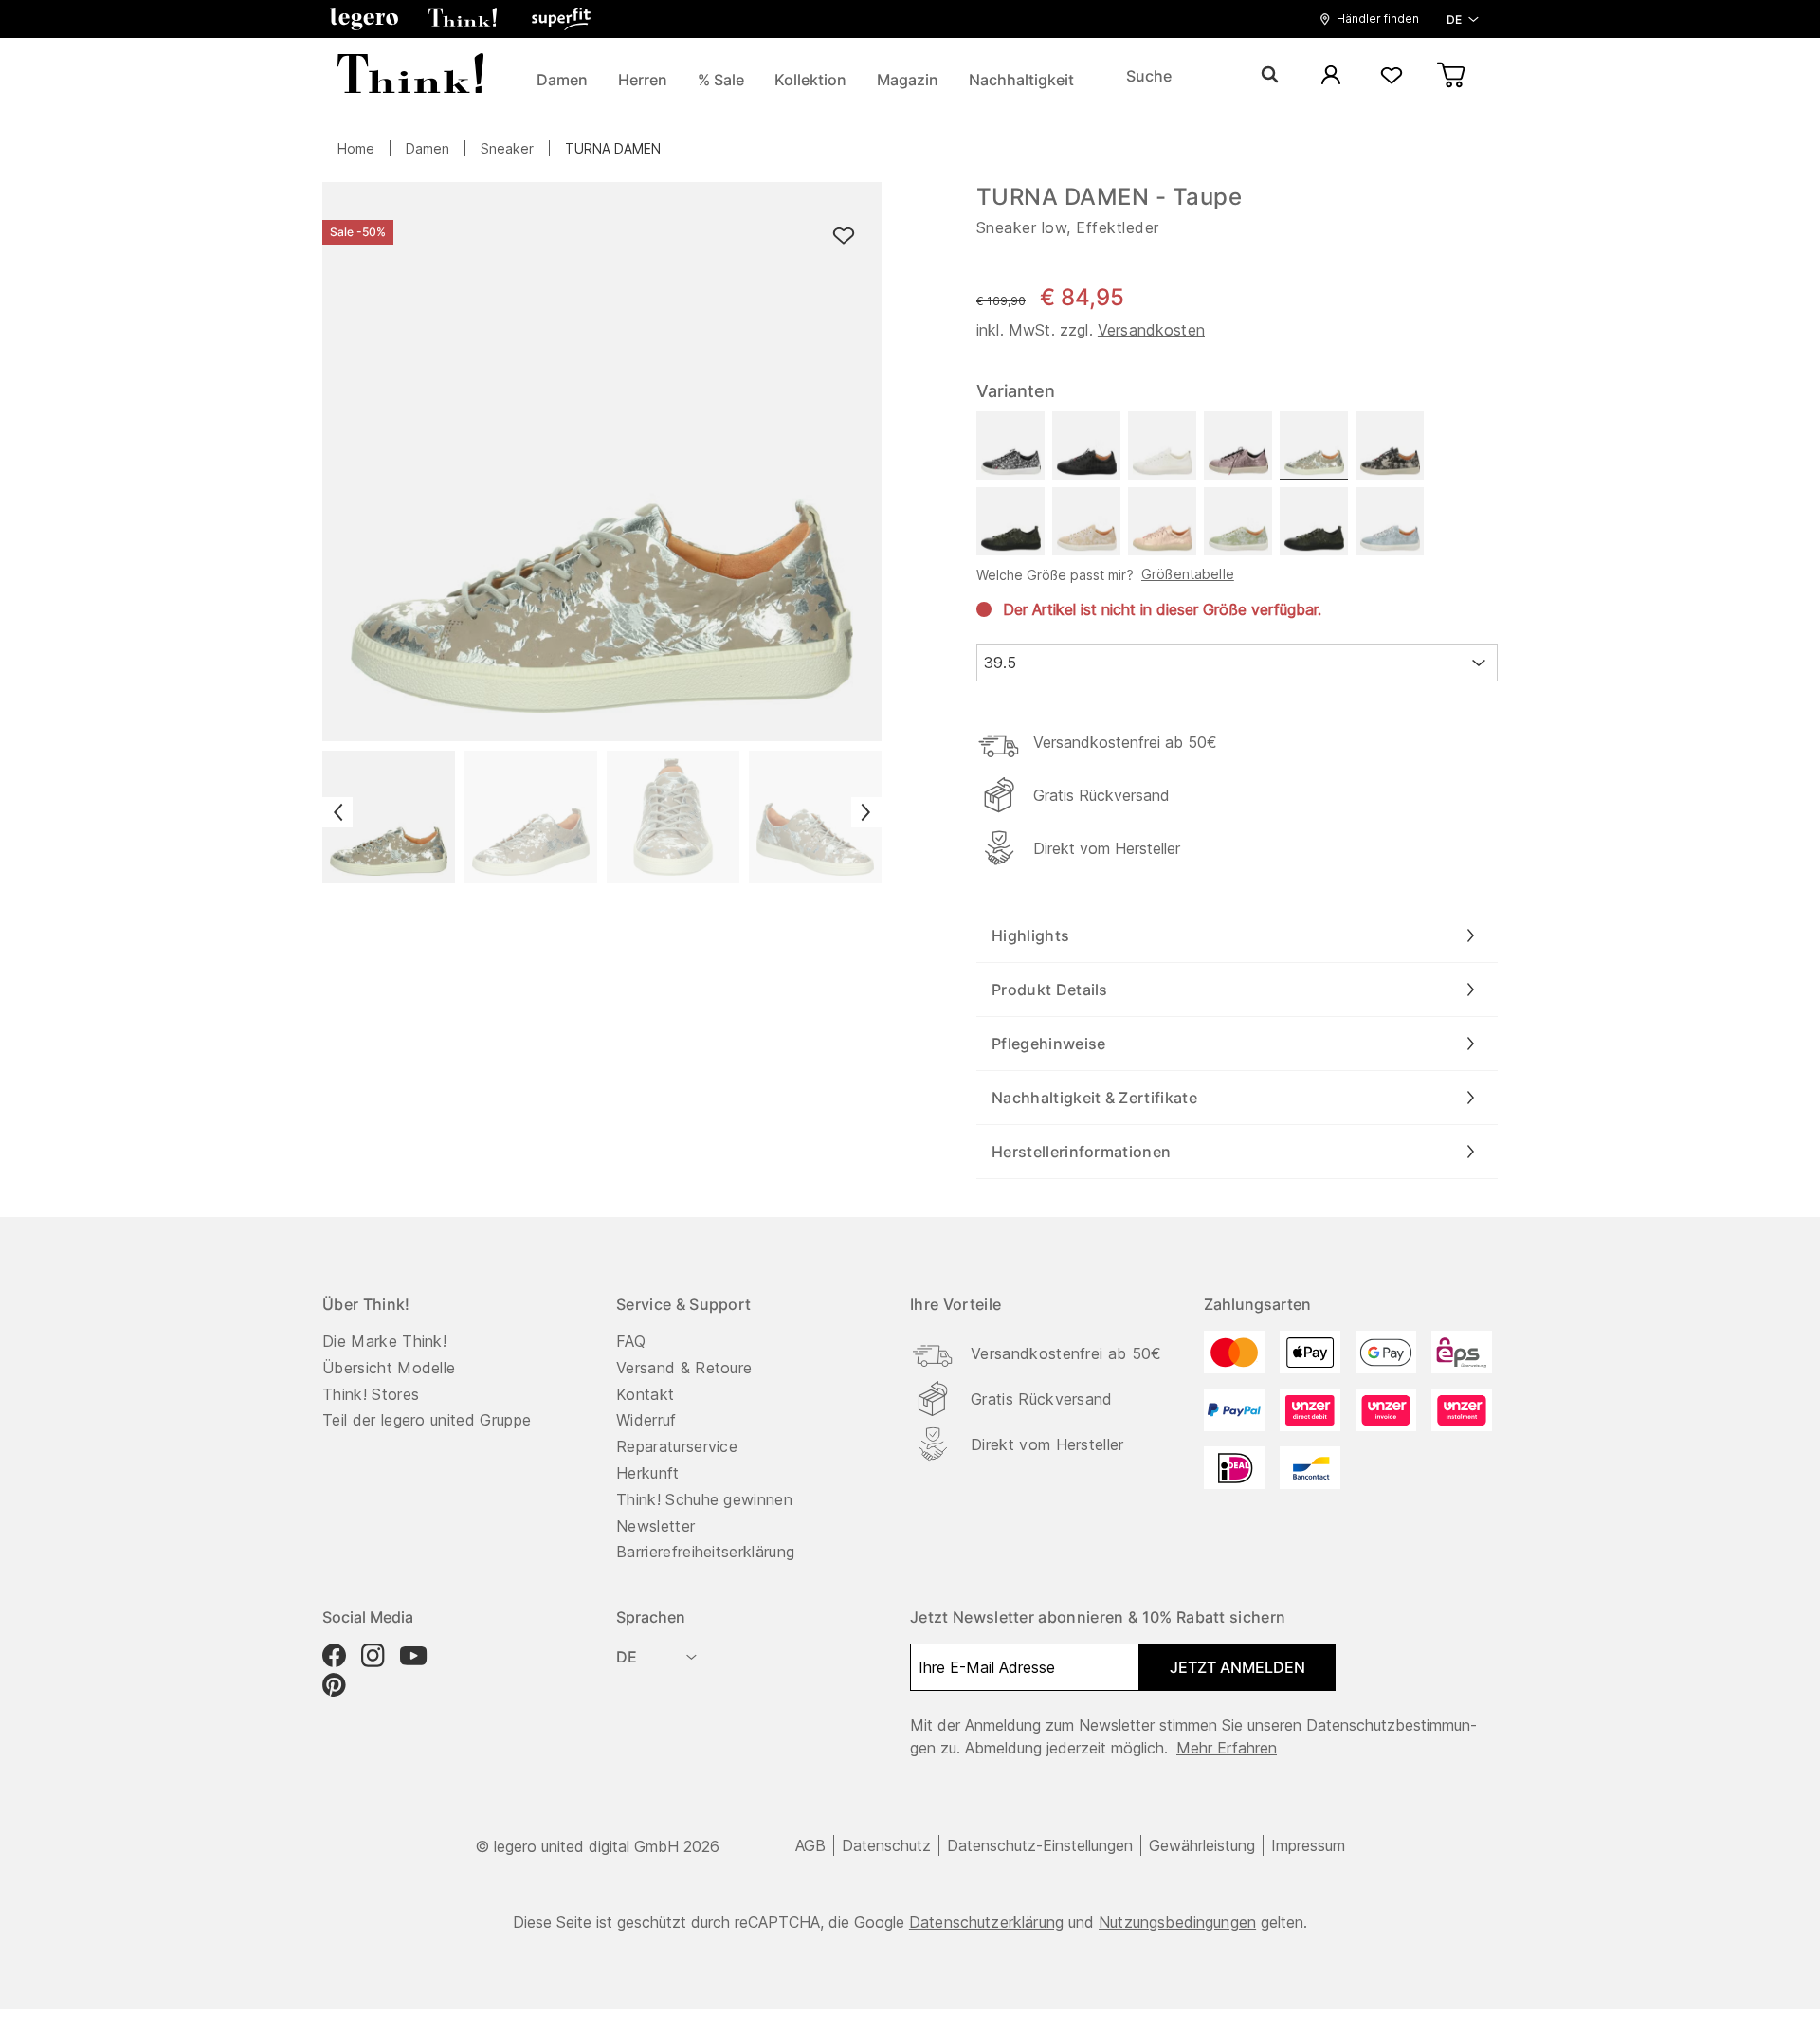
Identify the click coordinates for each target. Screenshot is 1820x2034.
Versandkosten (1151, 330)
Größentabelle (1188, 574)
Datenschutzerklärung (986, 1922)
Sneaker (507, 148)
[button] (364, 19)
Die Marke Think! (384, 1341)
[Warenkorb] (1452, 76)
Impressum (1308, 1845)
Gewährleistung (1202, 1845)
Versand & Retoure (684, 1368)
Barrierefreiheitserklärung (705, 1552)
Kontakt (645, 1394)
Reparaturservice (677, 1446)
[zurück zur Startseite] (410, 76)
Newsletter (655, 1526)
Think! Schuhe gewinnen (704, 1499)
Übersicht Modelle (389, 1368)
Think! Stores (371, 1394)
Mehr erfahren (1227, 1748)
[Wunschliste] (1392, 76)
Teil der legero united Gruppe (427, 1420)
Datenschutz (886, 1845)
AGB (810, 1845)
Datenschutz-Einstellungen (1040, 1845)
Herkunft (648, 1473)
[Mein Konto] (1331, 76)
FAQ (631, 1341)
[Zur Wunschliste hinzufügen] (844, 236)
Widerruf (646, 1420)
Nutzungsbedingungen (1177, 1922)
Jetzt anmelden (1238, 1667)
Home (356, 148)
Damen (428, 148)
